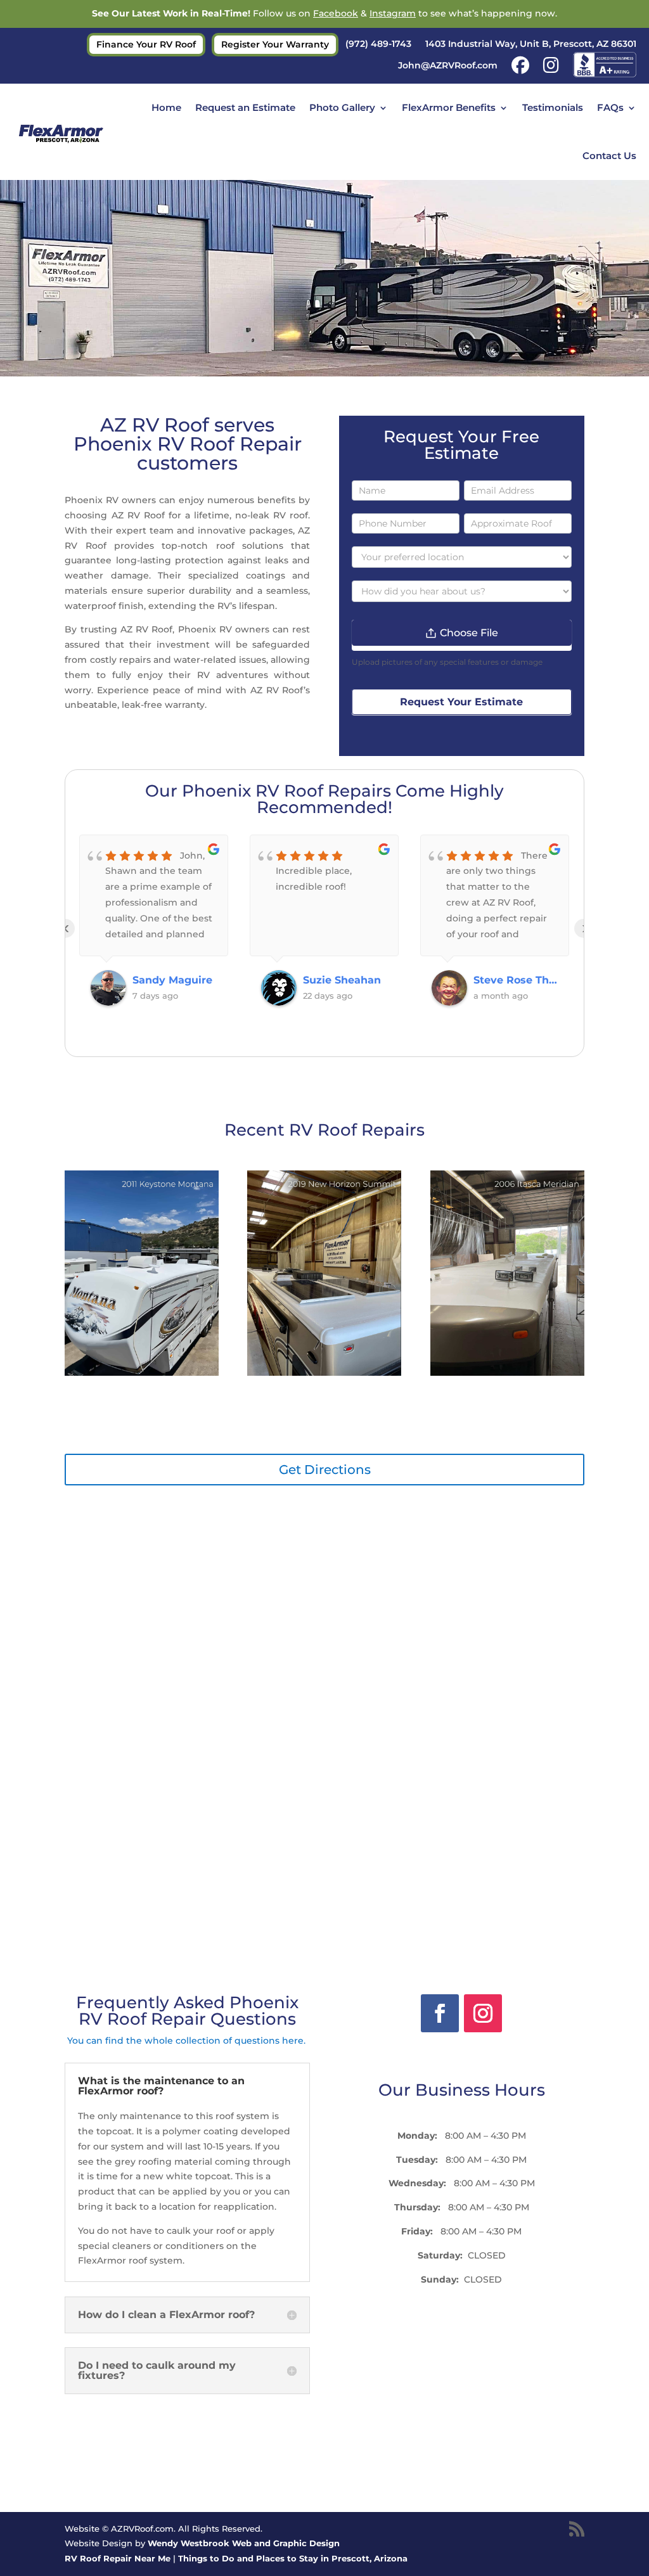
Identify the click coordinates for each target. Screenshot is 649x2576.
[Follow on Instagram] (483, 2013)
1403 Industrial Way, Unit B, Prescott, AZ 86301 (531, 44)
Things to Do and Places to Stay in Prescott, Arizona (293, 2558)
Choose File (469, 633)
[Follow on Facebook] (440, 2013)
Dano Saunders (514, 980)
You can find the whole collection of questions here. (188, 2041)
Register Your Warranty (275, 45)
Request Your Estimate (461, 702)
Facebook (336, 13)
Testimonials (553, 107)
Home (166, 107)
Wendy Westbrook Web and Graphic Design (244, 2543)
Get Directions (325, 1470)
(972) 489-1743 (378, 44)
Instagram (393, 13)
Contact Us (609, 156)
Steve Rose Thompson (345, 980)
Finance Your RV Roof (146, 45)
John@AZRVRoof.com (448, 66)
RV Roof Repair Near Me (118, 2558)
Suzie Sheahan (171, 980)
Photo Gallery (342, 107)
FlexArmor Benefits (449, 107)
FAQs (610, 107)
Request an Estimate (245, 107)
